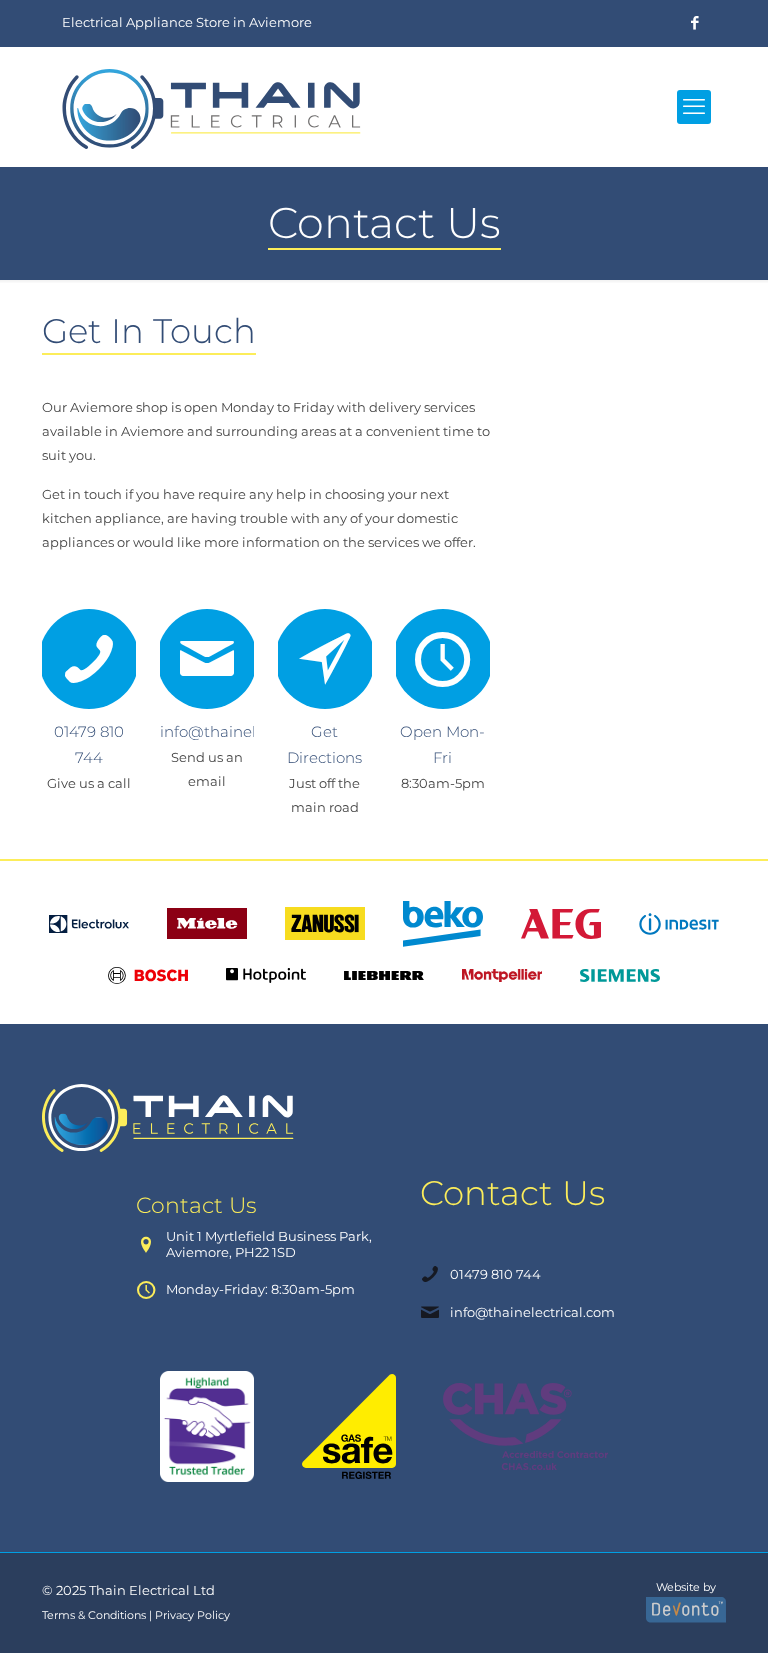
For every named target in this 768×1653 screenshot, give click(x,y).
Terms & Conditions (94, 1615)
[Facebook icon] (694, 22)
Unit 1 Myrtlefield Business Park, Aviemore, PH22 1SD (269, 1244)
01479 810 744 (495, 1274)
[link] (171, 1118)
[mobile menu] (694, 107)
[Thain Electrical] (216, 107)
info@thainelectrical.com (532, 1312)
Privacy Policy (192, 1615)
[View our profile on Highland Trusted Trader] (207, 1426)
